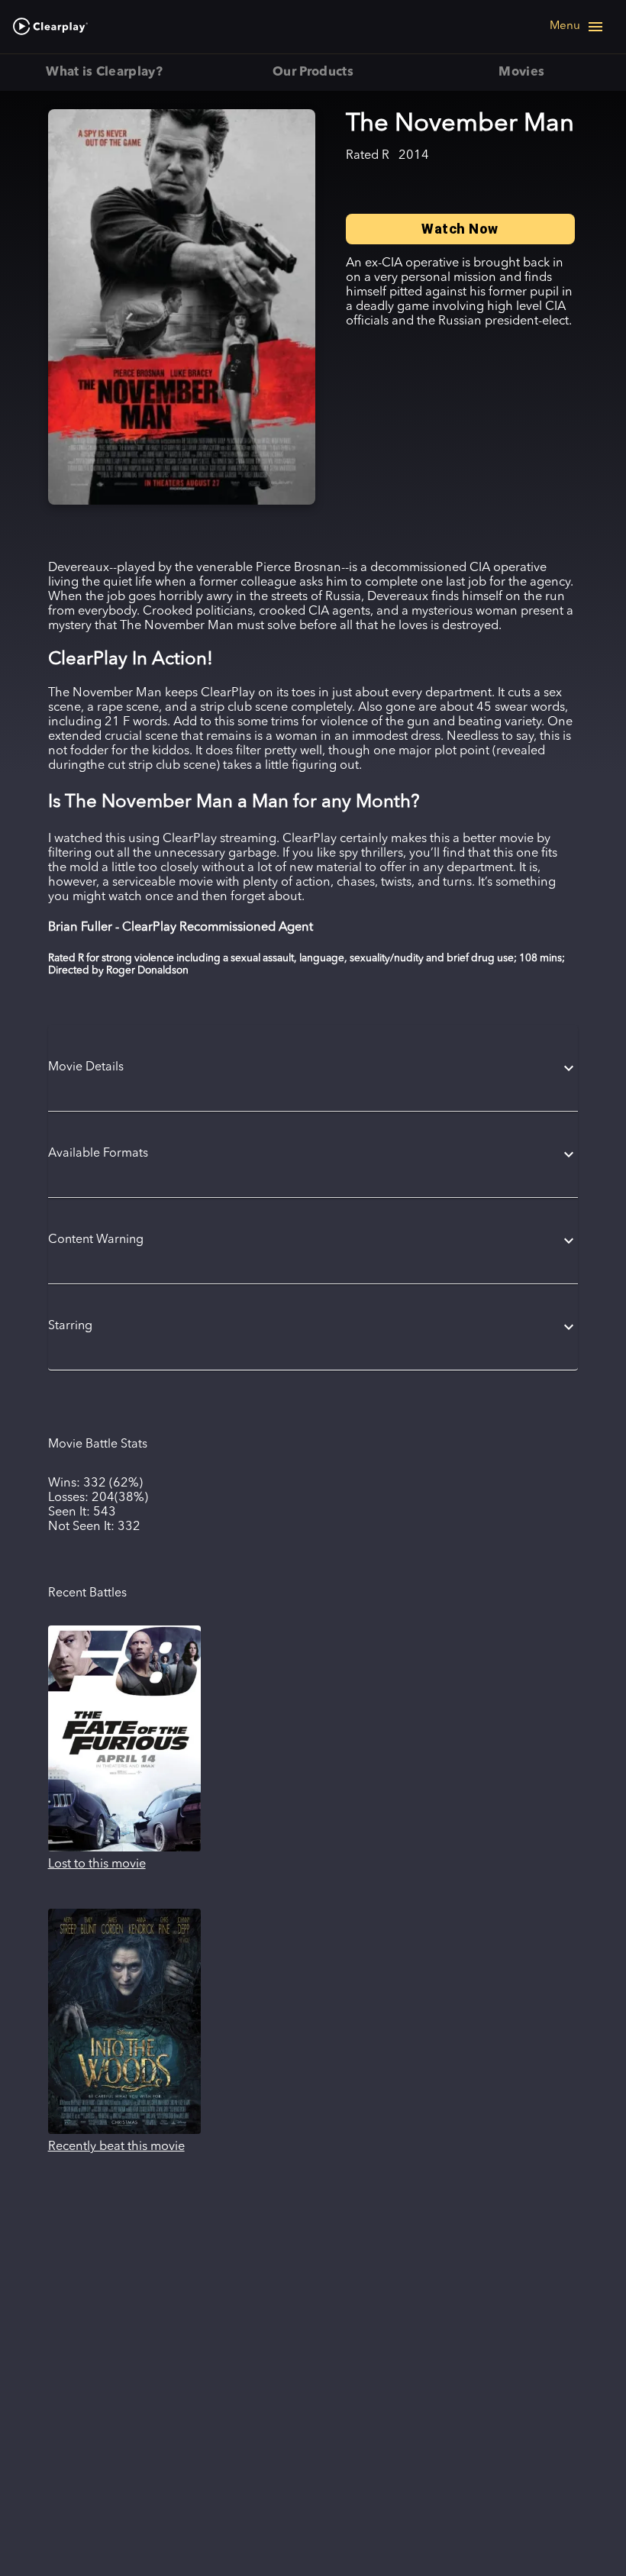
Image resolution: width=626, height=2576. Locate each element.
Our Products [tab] (313, 73)
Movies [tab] (521, 73)
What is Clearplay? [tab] (104, 73)
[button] (313, 1068)
